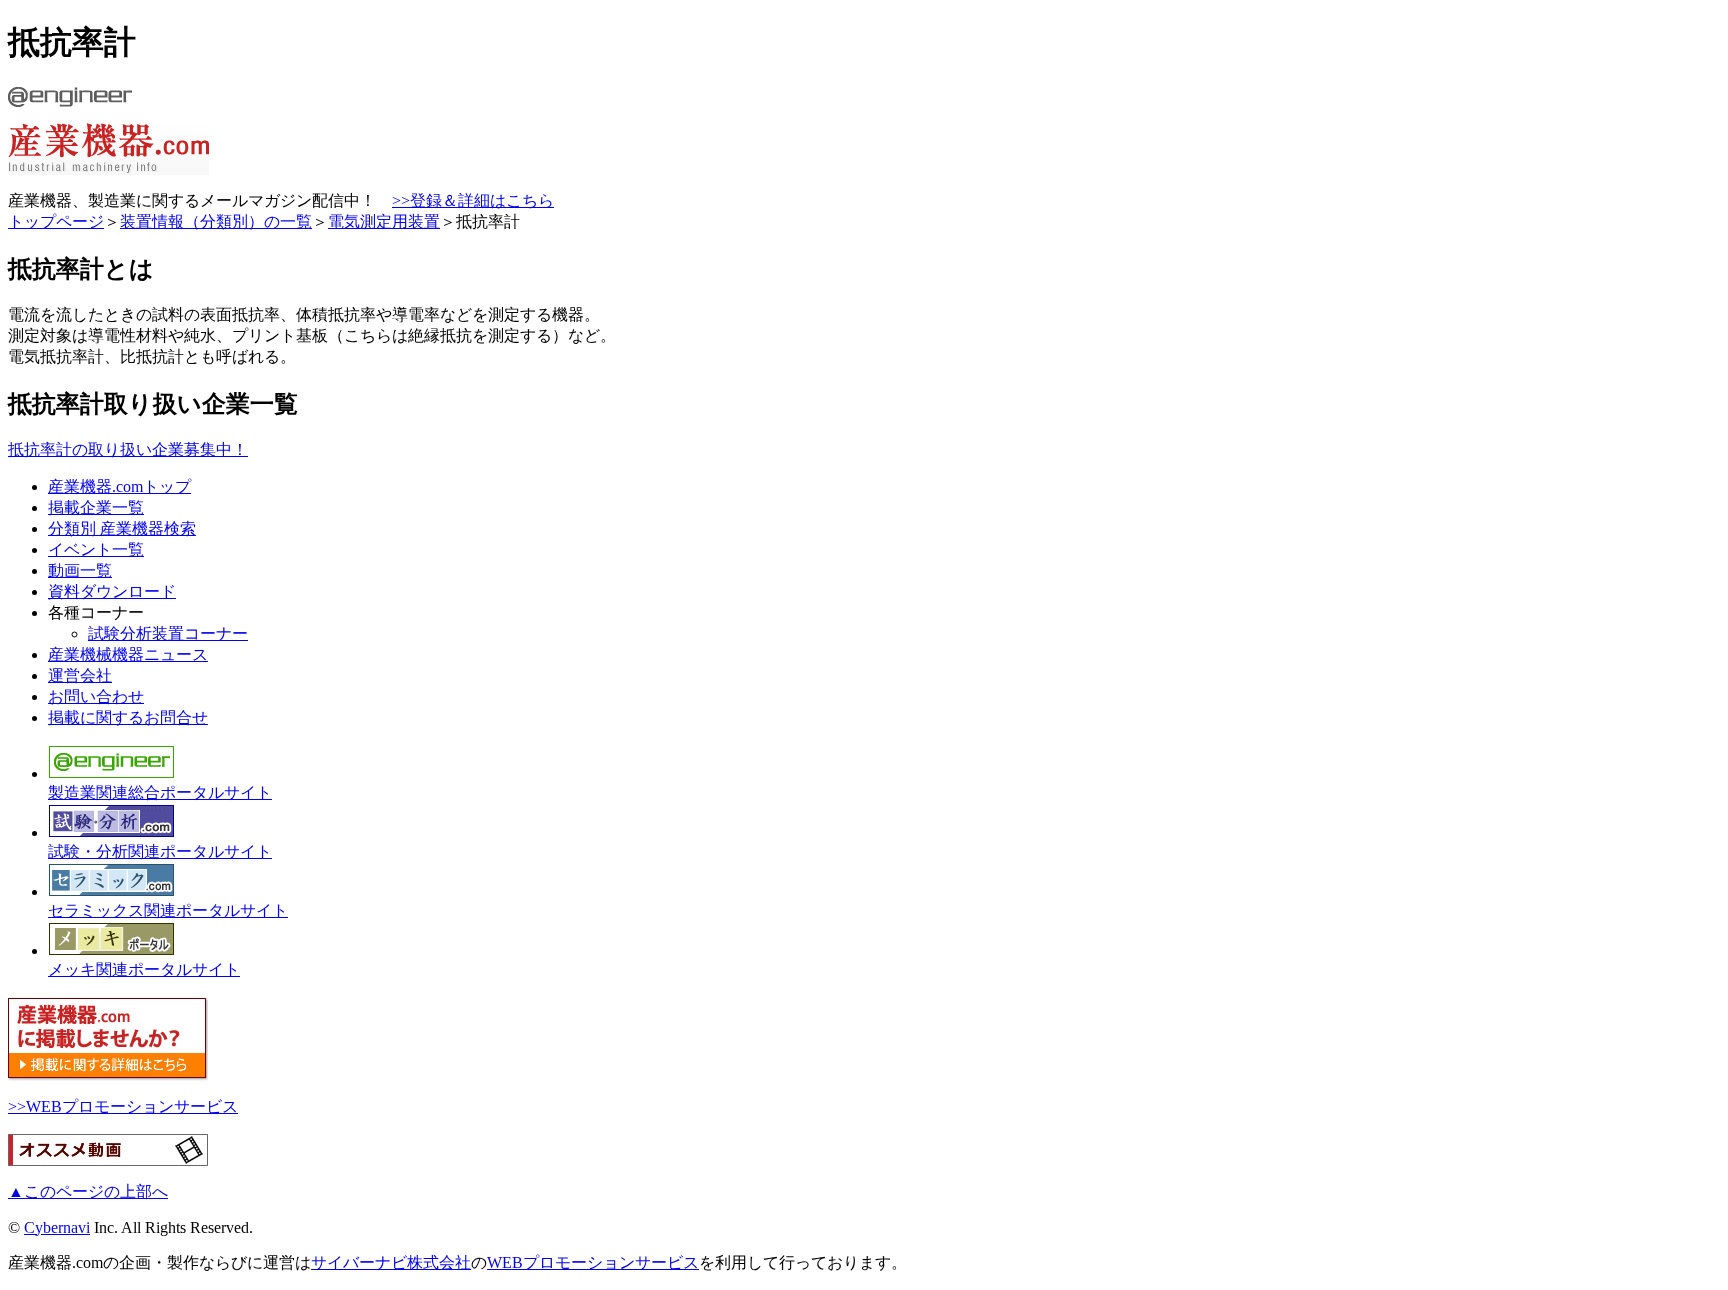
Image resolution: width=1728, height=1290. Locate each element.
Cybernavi (57, 1227)
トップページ (56, 221)
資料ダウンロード (112, 591)
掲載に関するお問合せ (128, 717)
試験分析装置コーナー (168, 633)
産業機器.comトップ (119, 486)
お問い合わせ (96, 696)
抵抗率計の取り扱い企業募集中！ (128, 449)
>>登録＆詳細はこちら (473, 200)
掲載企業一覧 (96, 507)
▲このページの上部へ (88, 1191)
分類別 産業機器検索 (122, 528)
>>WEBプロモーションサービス (123, 1106)
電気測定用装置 (384, 221)
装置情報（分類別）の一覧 (216, 221)
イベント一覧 (96, 549)
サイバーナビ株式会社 (391, 1262)
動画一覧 (80, 570)
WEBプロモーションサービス (593, 1262)
